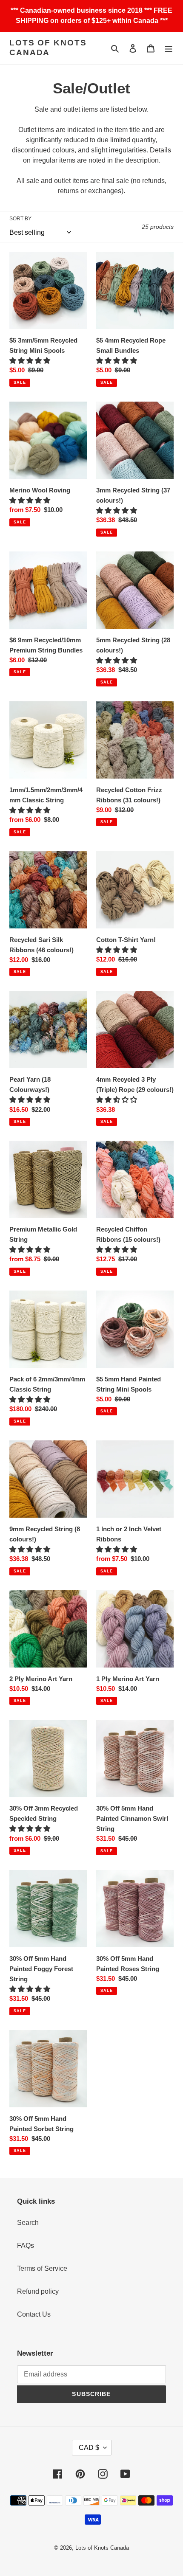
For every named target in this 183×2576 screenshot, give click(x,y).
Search (28, 2223)
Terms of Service (42, 2268)
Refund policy (38, 2291)
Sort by (20, 219)
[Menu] (169, 48)
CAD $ (89, 2448)
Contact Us (34, 2314)
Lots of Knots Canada (48, 48)
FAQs (26, 2246)
